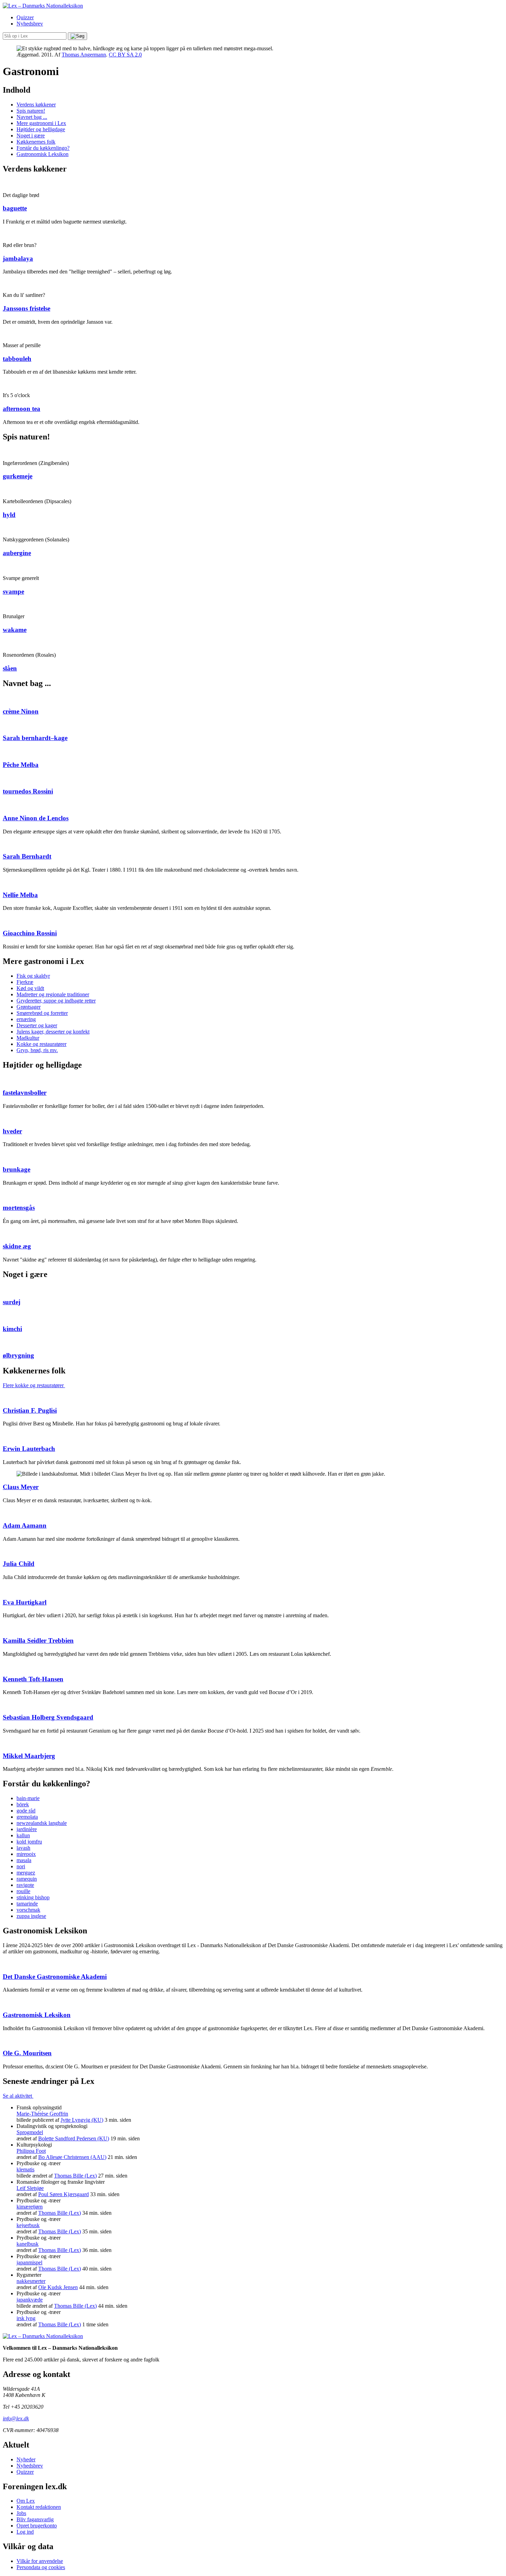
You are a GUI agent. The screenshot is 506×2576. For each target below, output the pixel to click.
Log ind (25, 2532)
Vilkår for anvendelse (40, 2561)
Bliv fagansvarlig (35, 2519)
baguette (15, 208)
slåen (10, 668)
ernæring (26, 1019)
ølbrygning (18, 1355)
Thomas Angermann (84, 55)
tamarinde (27, 1904)
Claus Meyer (21, 1487)
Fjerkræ (25, 982)
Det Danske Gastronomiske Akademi (55, 1977)
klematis (25, 2169)
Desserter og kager (37, 1025)
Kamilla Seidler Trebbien (38, 1640)
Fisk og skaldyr (33, 976)
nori (21, 1866)
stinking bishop (33, 1897)
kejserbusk (28, 2225)
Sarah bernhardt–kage (35, 738)
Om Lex (26, 2501)
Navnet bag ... (32, 117)
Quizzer (25, 17)
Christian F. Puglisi (30, 1410)
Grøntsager (29, 1007)
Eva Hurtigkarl (25, 1602)
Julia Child (19, 1564)
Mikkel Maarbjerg (29, 1756)
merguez (26, 1873)
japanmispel (29, 2262)
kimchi (12, 1329)
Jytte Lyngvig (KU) (82, 2120)
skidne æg (17, 1246)
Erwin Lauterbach (29, 1449)
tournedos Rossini (28, 791)
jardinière (27, 1829)
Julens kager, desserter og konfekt (53, 1032)
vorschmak (28, 1910)
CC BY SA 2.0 (125, 55)
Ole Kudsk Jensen (58, 2287)
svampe (13, 591)
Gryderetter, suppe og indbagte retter (56, 1001)
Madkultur (28, 1038)
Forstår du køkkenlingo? (43, 148)
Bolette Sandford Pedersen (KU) (74, 2138)
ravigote (25, 1885)
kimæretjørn (30, 2207)
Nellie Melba (20, 895)
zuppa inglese (31, 1916)
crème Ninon (21, 711)
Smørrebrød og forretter (42, 1013)
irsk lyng (26, 2318)
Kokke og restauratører (41, 1044)
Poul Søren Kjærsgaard (64, 2194)
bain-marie (28, 1798)
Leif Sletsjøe (30, 2188)
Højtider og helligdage (41, 129)
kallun (23, 1835)
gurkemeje (18, 476)
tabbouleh (17, 359)
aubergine (17, 553)
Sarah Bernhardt (27, 856)
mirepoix (26, 1854)
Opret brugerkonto (37, 2526)
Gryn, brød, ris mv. (37, 1050)
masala (24, 1860)
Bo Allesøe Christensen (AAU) (72, 2157)
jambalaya (18, 258)
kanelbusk (28, 2244)
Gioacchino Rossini (30, 933)
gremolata (27, 1817)
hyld (9, 515)
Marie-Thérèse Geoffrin (42, 2114)
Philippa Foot (31, 2151)
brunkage (17, 1169)
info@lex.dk (16, 2418)
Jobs (21, 2513)
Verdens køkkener (36, 105)
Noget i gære (31, 136)
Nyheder (26, 2459)
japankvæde (30, 2300)
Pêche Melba (21, 765)
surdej (12, 1302)
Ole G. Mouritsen (27, 2053)
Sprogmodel (30, 2132)
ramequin (27, 1879)
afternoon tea (22, 409)
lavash (23, 1848)
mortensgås (19, 1208)
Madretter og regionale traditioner (53, 994)
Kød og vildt (30, 988)
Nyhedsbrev (30, 24)
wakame (15, 630)
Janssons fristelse (27, 308)
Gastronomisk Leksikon (43, 154)
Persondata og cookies (41, 2567)
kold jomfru (29, 1842)
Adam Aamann (25, 1525)
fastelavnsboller (25, 1093)
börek (23, 1804)
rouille (23, 1891)
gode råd (26, 1811)
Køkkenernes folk (36, 142)
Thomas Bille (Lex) (75, 2176)
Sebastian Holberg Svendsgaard (48, 1717)
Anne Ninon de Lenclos (36, 818)
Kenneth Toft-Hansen (33, 1679)
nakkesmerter (31, 2281)
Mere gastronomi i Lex (41, 123)
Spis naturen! (31, 111)
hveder (12, 1131)
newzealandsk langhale (42, 1823)
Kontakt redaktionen (39, 2507)
